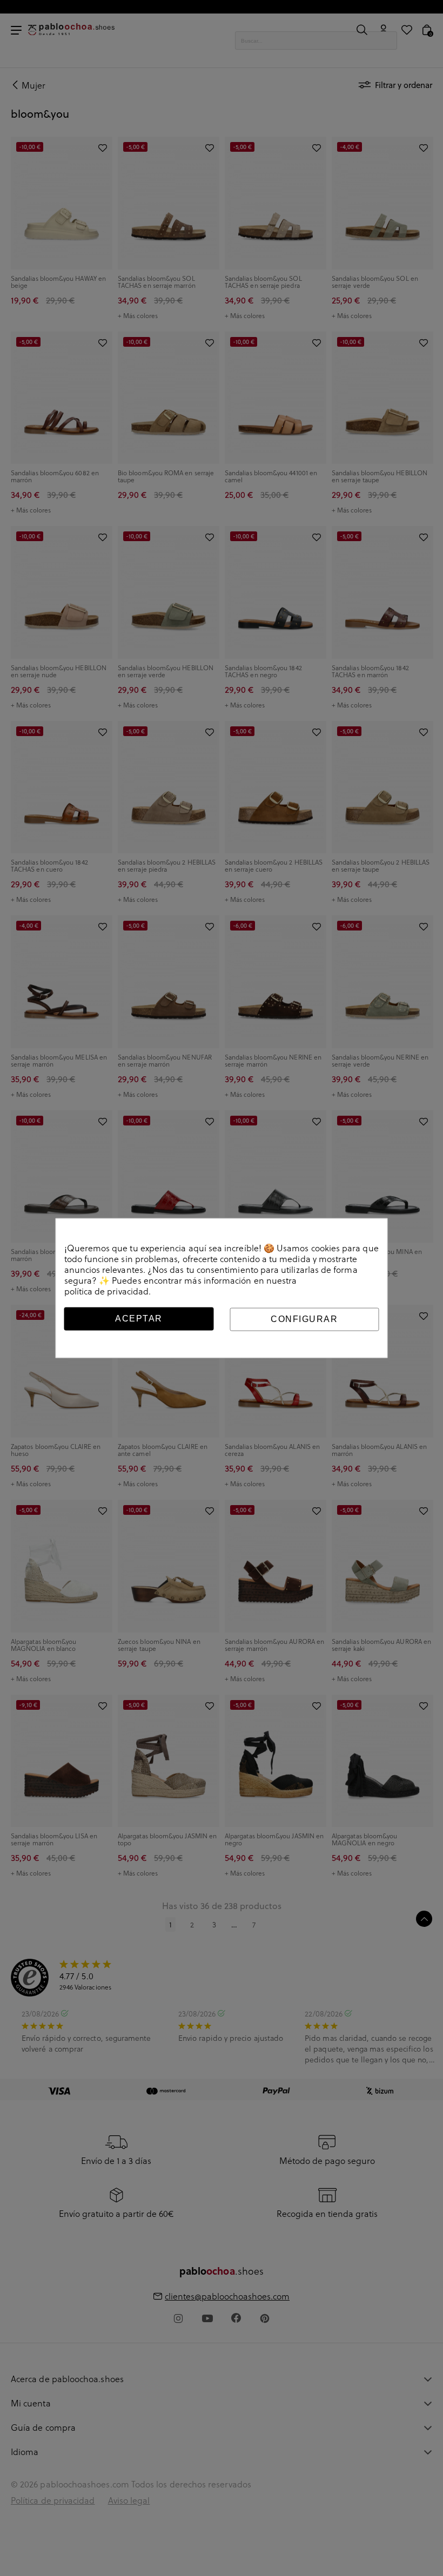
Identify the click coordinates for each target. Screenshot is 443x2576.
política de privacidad (107, 1291)
